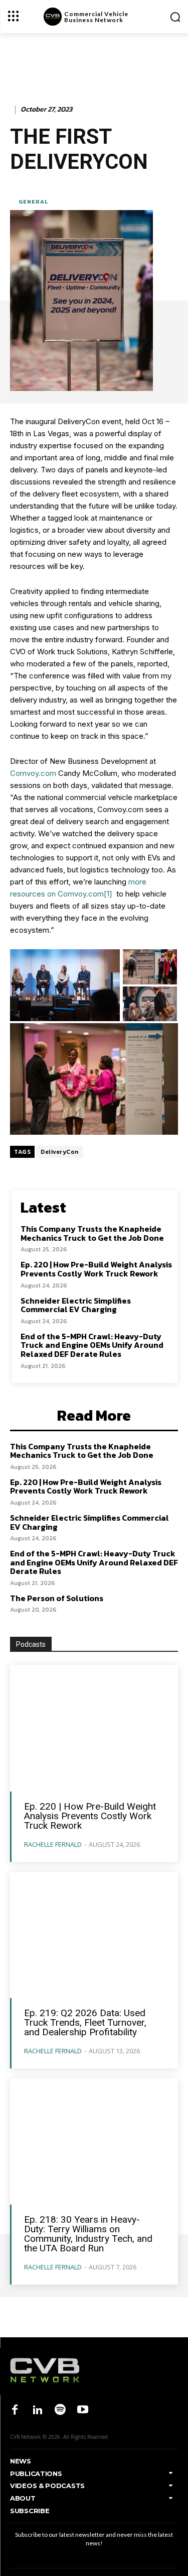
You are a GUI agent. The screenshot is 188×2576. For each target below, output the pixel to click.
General (33, 202)
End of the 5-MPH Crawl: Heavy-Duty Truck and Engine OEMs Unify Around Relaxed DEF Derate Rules (92, 1345)
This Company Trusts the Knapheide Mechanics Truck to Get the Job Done (92, 1233)
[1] (108, 894)
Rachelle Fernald (53, 1844)
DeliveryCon (60, 1152)
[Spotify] (60, 2410)
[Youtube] (83, 2410)
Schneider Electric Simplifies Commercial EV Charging (76, 1305)
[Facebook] (15, 2410)
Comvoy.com (33, 773)
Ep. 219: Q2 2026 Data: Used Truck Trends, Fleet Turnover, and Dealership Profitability (85, 2022)
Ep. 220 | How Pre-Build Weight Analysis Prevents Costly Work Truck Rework (96, 1269)
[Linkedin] (37, 2410)
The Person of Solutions (57, 1598)
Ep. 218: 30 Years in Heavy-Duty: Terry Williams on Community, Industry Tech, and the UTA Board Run (88, 2234)
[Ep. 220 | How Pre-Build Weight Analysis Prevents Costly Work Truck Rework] (94, 1728)
